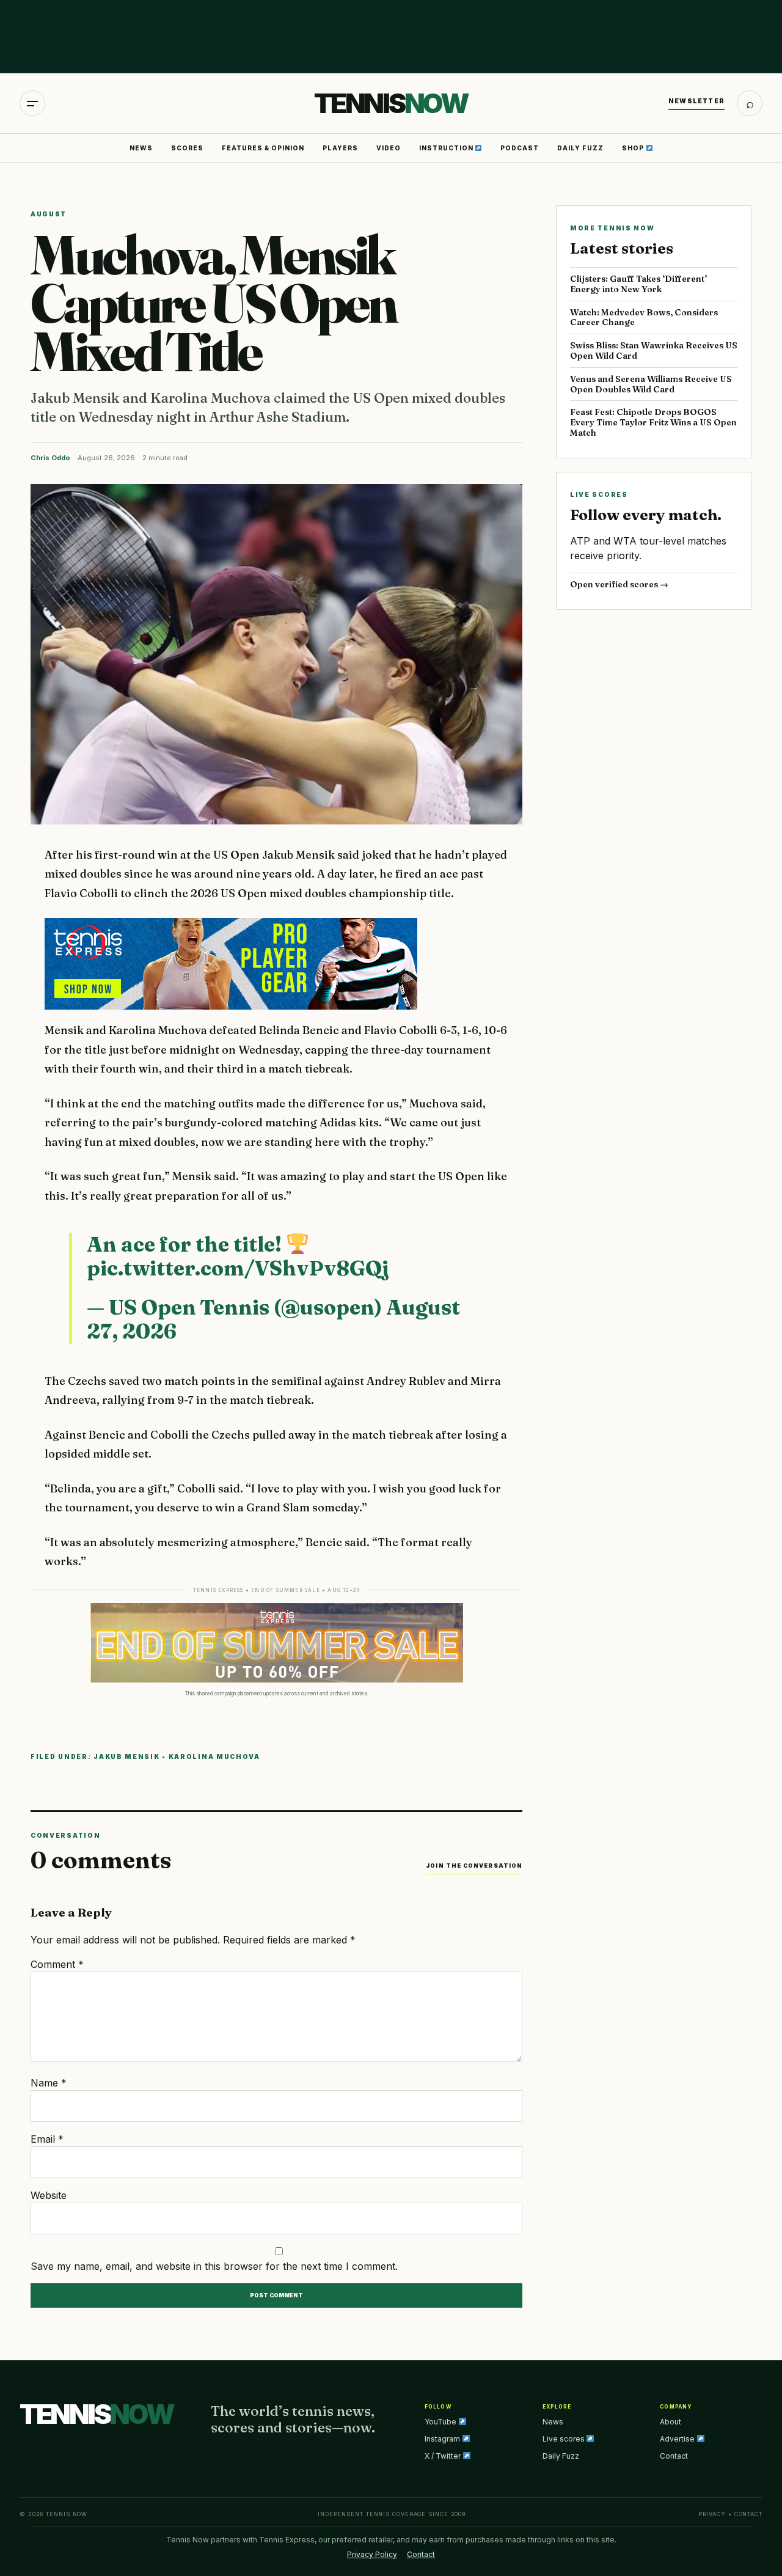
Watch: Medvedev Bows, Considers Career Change (644, 317)
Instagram (443, 2439)
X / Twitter (444, 2456)
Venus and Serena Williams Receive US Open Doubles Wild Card (651, 384)
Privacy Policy (372, 2554)
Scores (187, 148)
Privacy (712, 2514)
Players (340, 148)
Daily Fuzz (580, 148)
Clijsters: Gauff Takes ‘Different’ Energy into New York (638, 284)
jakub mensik (126, 1756)
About (671, 2422)
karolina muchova (214, 1756)
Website (49, 2195)
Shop (634, 148)
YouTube (441, 2422)
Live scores (565, 2439)
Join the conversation (474, 1866)
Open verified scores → (619, 584)
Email (47, 2139)
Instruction (447, 148)
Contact (674, 2456)
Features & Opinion (263, 148)
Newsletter (696, 101)
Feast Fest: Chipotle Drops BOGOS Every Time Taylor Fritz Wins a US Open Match (653, 422)
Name (49, 2083)
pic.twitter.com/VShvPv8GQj (238, 1268)
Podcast (520, 148)
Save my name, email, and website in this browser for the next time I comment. (214, 2266)
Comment (57, 1964)
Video (389, 148)
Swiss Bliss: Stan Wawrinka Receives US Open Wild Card (654, 350)
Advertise (678, 2439)
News (141, 148)
